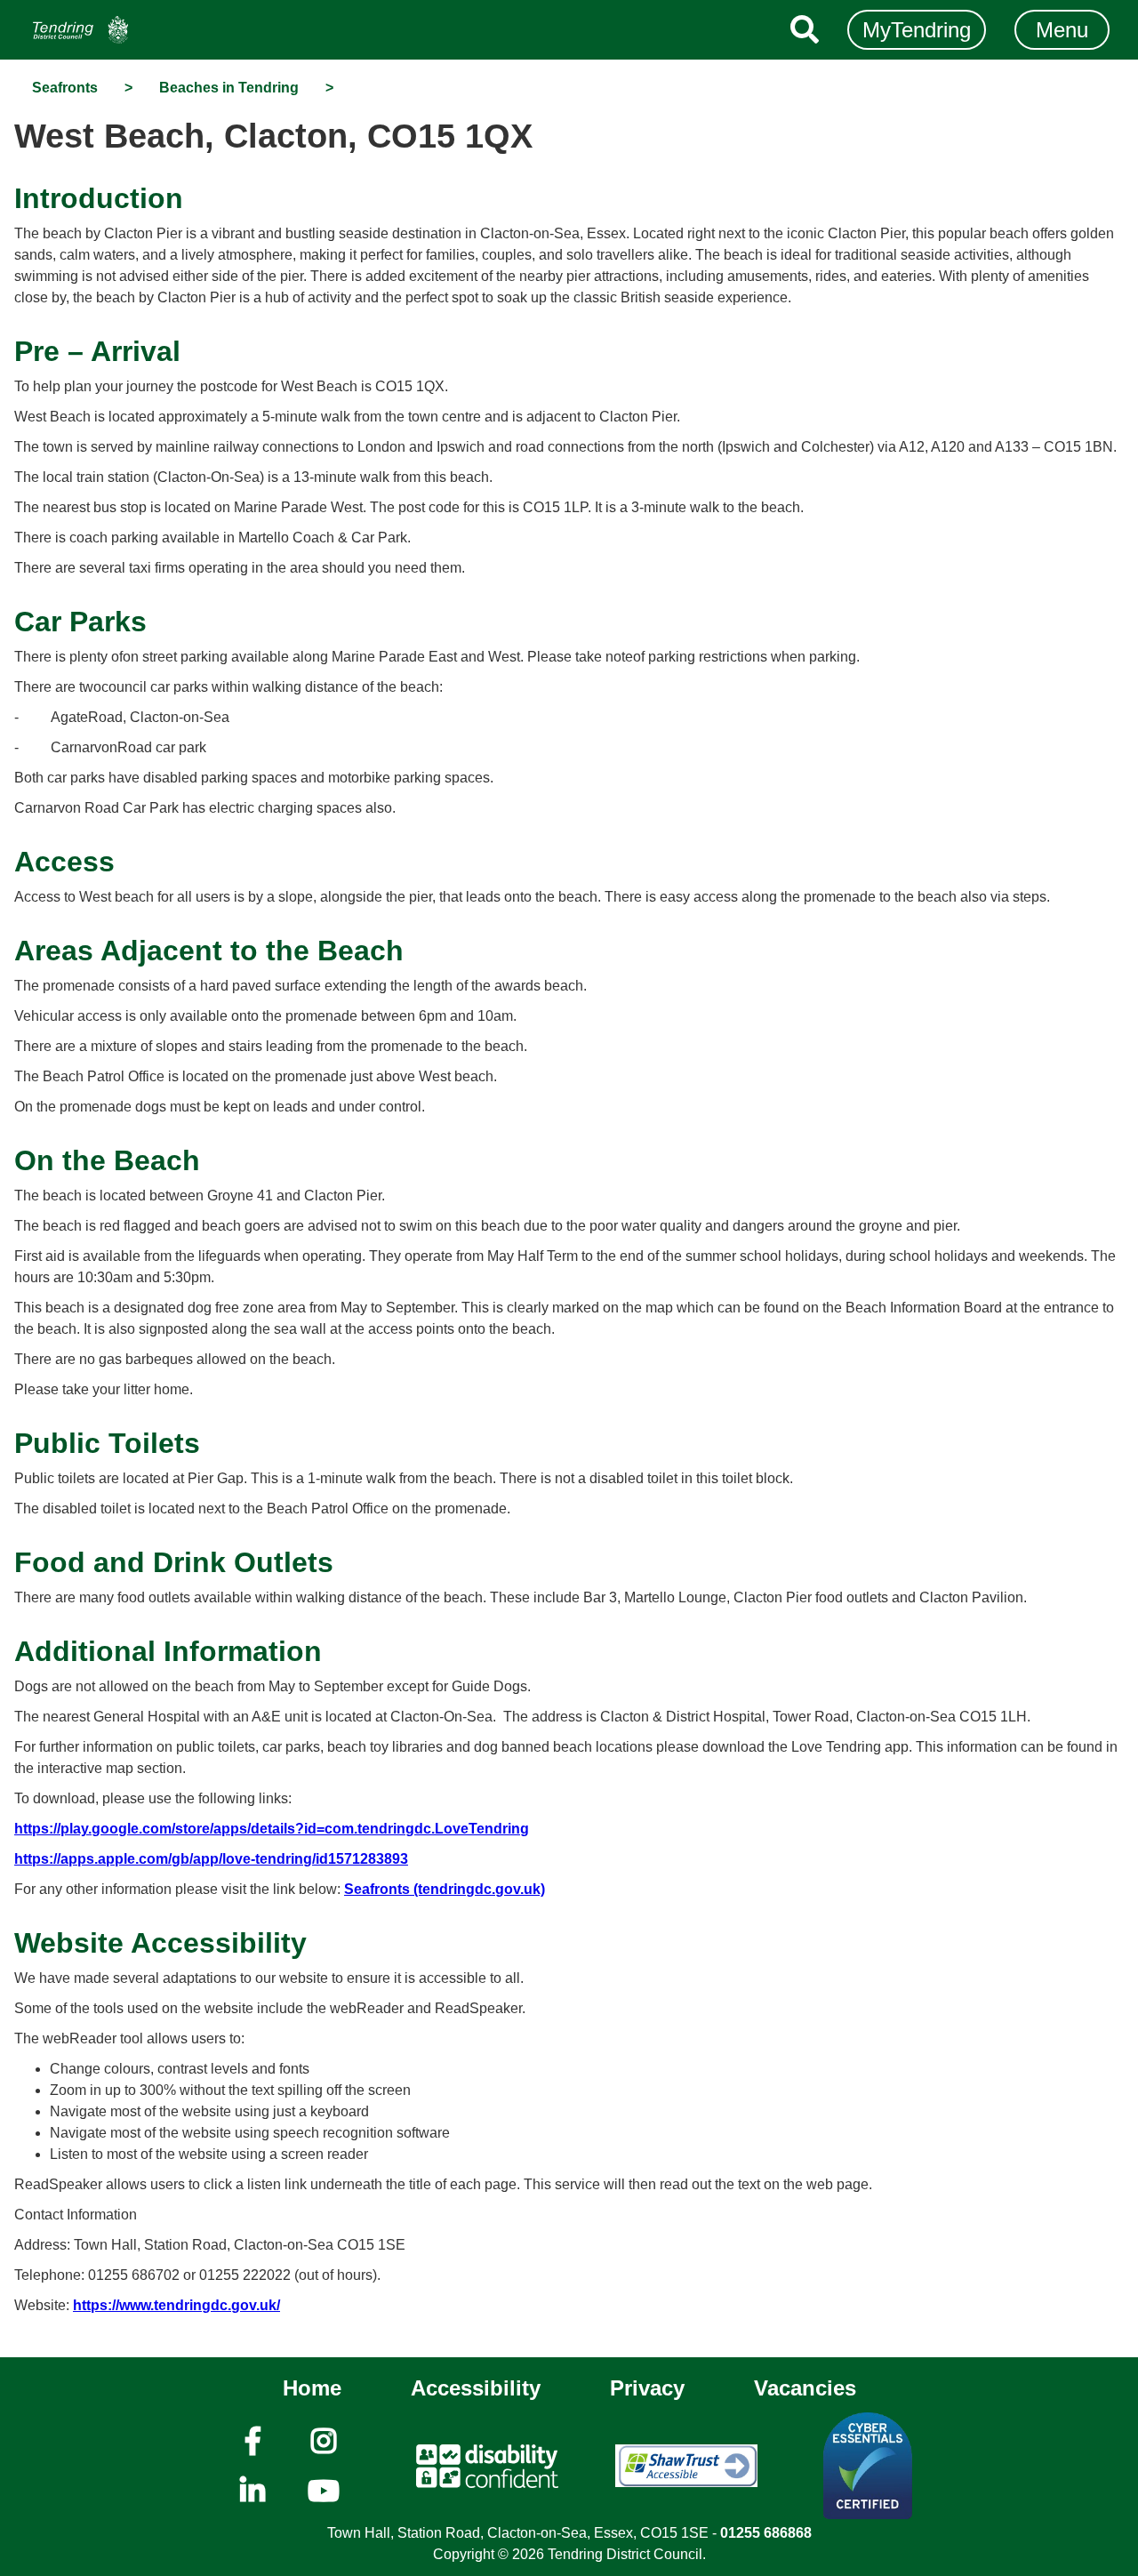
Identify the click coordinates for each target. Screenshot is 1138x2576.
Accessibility (476, 2388)
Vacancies (805, 2388)
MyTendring (917, 30)
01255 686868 (766, 2533)
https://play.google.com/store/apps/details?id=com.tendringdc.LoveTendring (272, 1829)
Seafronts (65, 88)
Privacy (647, 2388)
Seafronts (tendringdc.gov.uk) (445, 1889)
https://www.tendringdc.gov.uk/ (176, 2305)
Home (312, 2388)
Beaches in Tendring (229, 88)
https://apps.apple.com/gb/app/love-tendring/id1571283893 (211, 1859)
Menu (1062, 30)
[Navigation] (80, 30)
